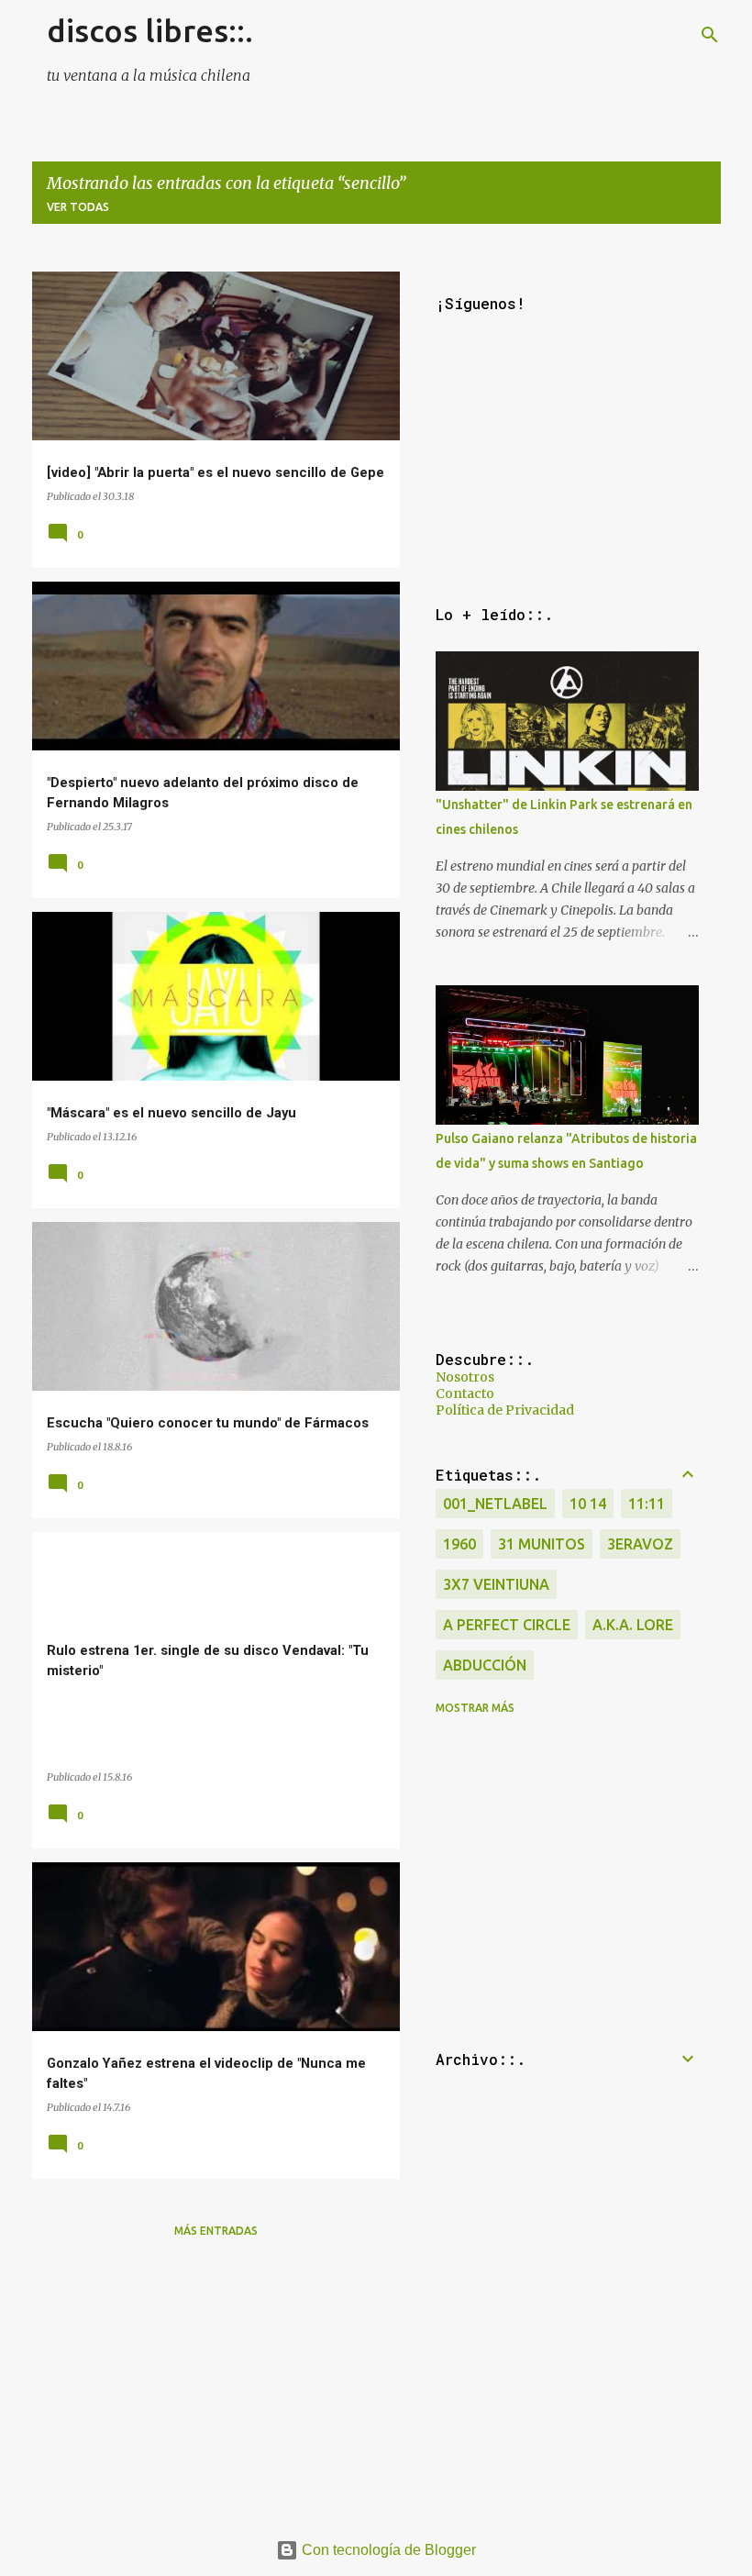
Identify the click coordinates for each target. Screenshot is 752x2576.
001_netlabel (495, 1504)
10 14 (588, 1504)
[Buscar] (710, 35)
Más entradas (216, 2231)
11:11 (647, 1504)
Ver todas (78, 207)
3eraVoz (640, 1544)
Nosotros (465, 1377)
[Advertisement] (216, 2382)
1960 (459, 1544)
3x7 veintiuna (496, 1584)
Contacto (465, 1393)
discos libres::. (150, 30)
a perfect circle (507, 1625)
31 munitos (542, 1544)
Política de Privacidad (505, 1410)
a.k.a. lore (633, 1625)
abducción (485, 1665)
